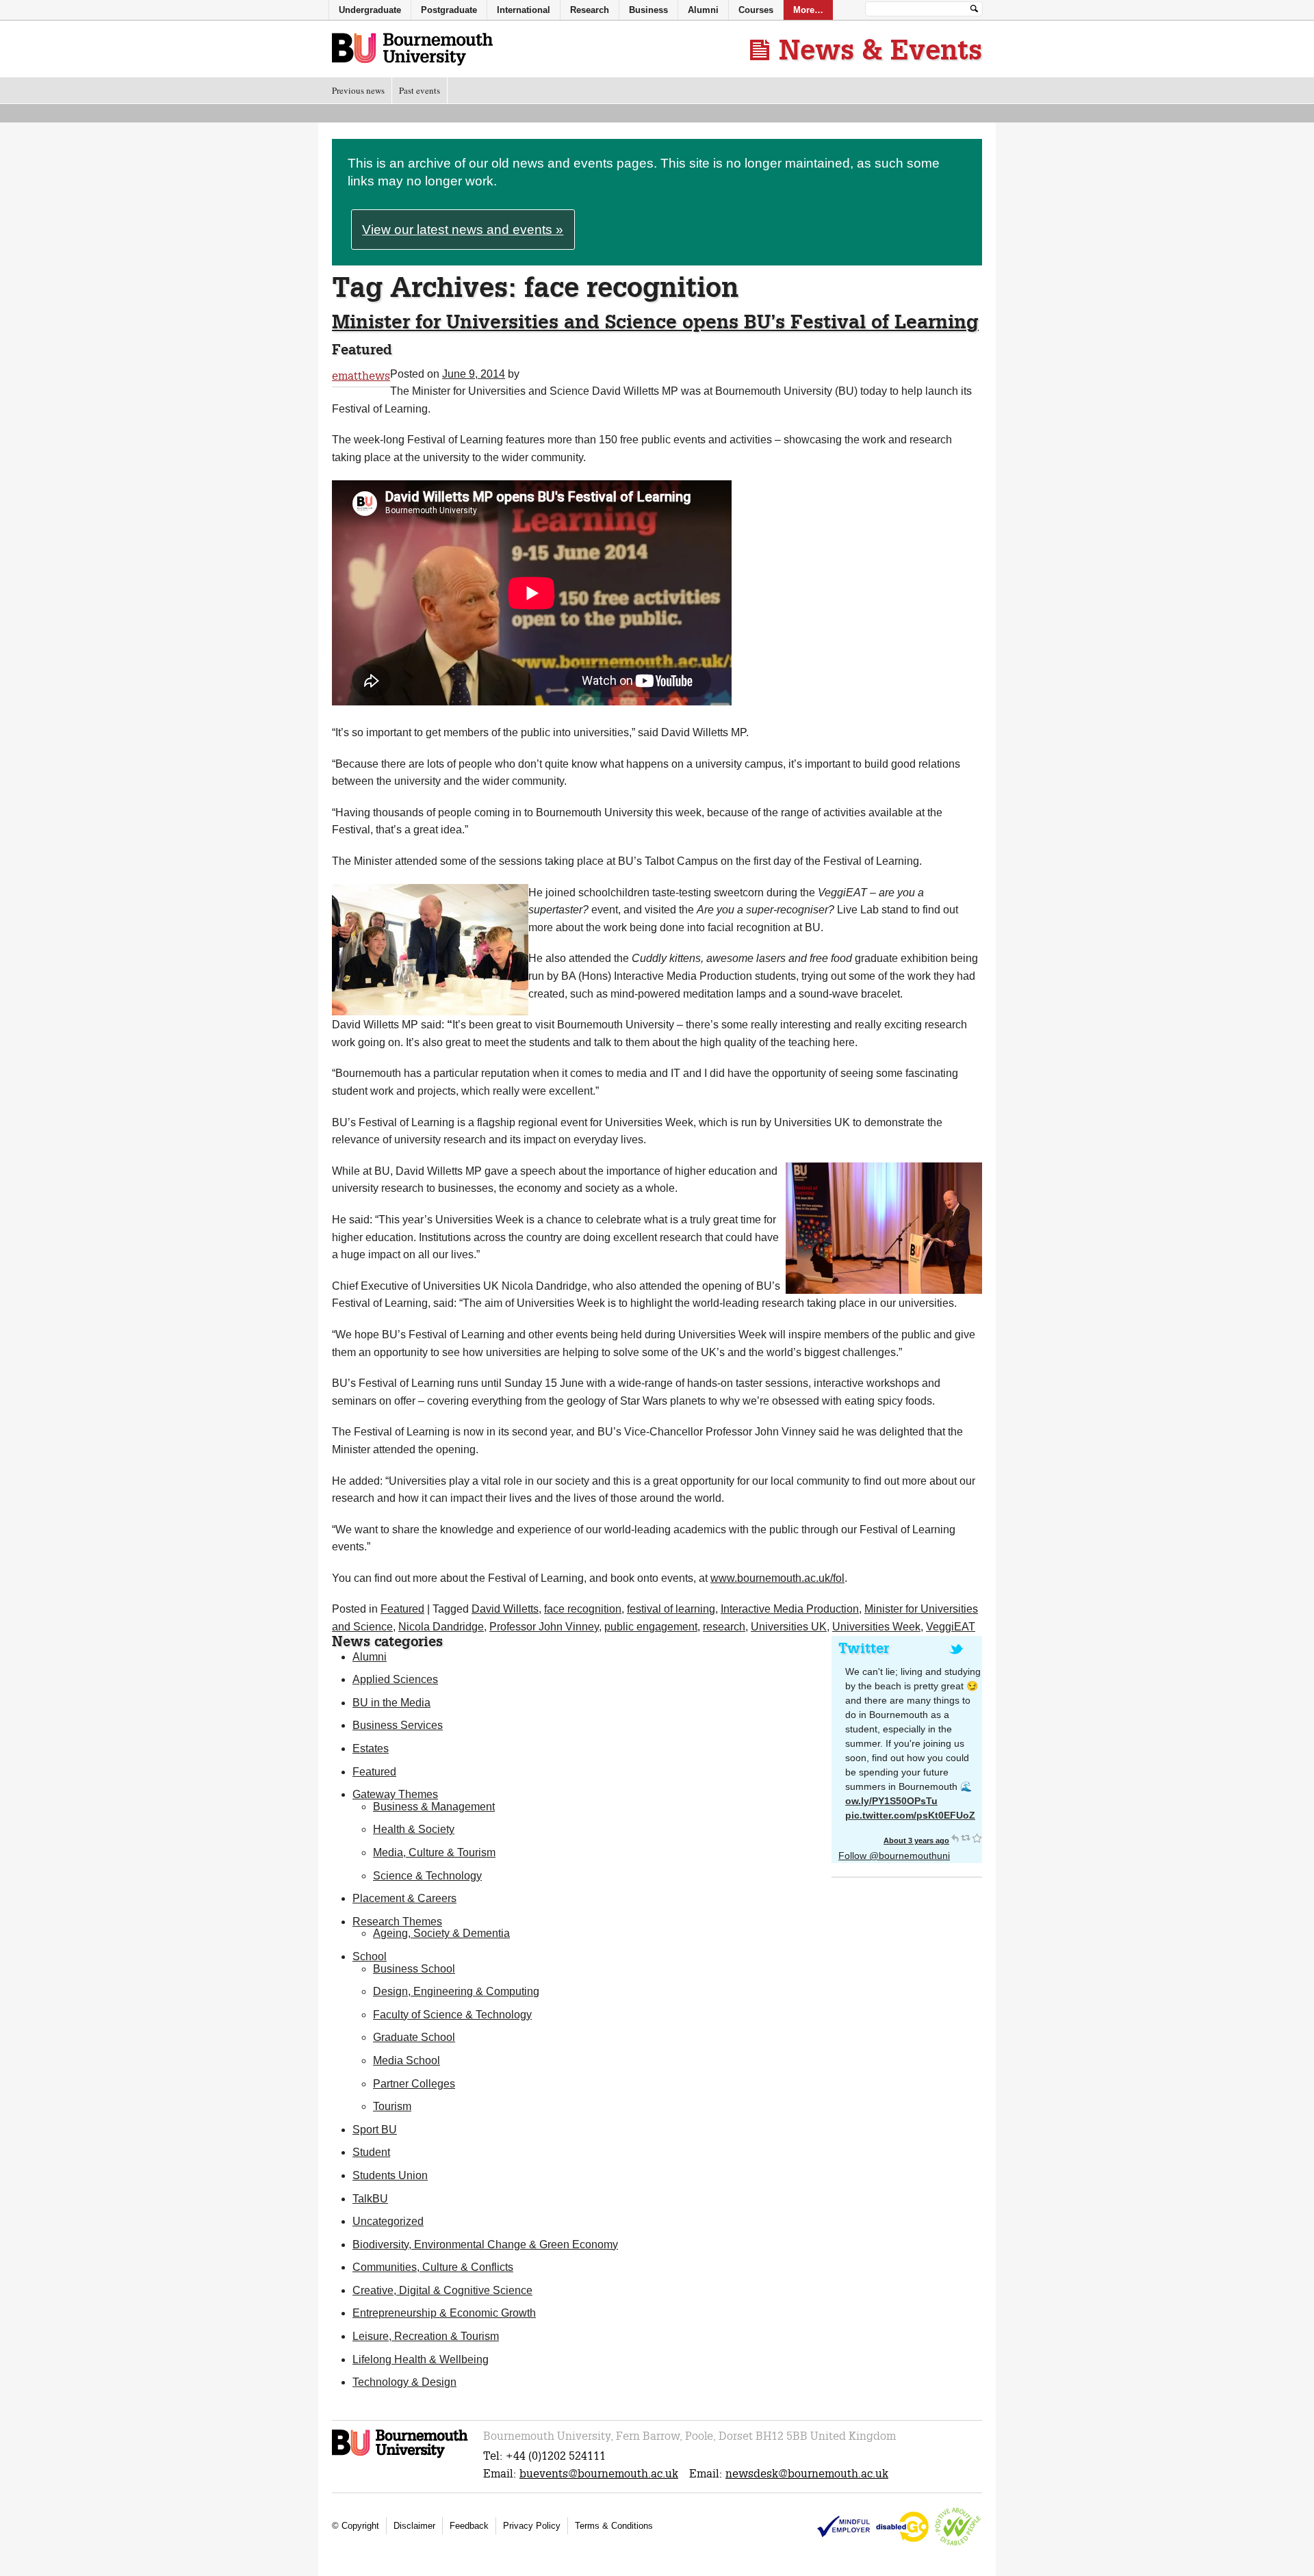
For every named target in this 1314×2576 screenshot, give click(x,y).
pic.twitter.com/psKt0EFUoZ (910, 1815)
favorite (977, 1838)
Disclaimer (414, 2526)
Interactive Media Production (790, 1609)
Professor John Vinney (544, 1627)
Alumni (370, 1657)
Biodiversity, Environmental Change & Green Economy (485, 2245)
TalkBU (370, 2199)
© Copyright (356, 2526)
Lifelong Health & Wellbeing (421, 2359)
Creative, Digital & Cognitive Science (442, 2290)
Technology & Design (404, 2382)
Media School (407, 2060)
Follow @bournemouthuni (894, 1856)
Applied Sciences (395, 1679)
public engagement (651, 1627)
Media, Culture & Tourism (434, 1852)
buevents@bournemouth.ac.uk (599, 2474)
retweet (966, 1838)
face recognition (583, 1609)
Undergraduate (370, 10)
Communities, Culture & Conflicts (433, 2267)
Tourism (392, 2106)
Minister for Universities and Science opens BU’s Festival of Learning (655, 321)
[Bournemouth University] (401, 2456)
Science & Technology (427, 1876)
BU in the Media (391, 1703)
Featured (402, 1609)
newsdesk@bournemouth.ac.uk (807, 2474)
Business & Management (434, 1807)
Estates (371, 1748)
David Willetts (505, 1609)
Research (590, 10)
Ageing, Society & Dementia (441, 1933)
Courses (756, 10)
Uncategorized (388, 2221)
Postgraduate (449, 10)
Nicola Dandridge (441, 1627)
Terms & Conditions (614, 2526)
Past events (420, 90)
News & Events (880, 49)
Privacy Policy (532, 2526)
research (724, 1627)
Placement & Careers (404, 1898)
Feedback (469, 2526)
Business (648, 10)
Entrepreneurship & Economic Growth (444, 2313)
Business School (414, 1969)
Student (371, 2152)
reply (955, 1838)
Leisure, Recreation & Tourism (426, 2336)
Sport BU (375, 2130)
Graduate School (414, 2037)
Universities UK (789, 1627)
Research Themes (397, 1922)
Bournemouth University (412, 50)
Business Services (398, 1725)
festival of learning (671, 1609)
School (370, 1956)
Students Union (390, 2175)
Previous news (358, 90)
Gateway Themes (395, 1794)
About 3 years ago (916, 1840)
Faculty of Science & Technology (452, 2015)
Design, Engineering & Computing (456, 1991)
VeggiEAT (951, 1627)
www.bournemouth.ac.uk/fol (777, 1578)
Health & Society (414, 1829)
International (524, 10)
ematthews (361, 376)
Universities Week (876, 1627)
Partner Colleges (414, 2084)
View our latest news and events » (463, 230)
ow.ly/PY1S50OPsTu (891, 1801)
